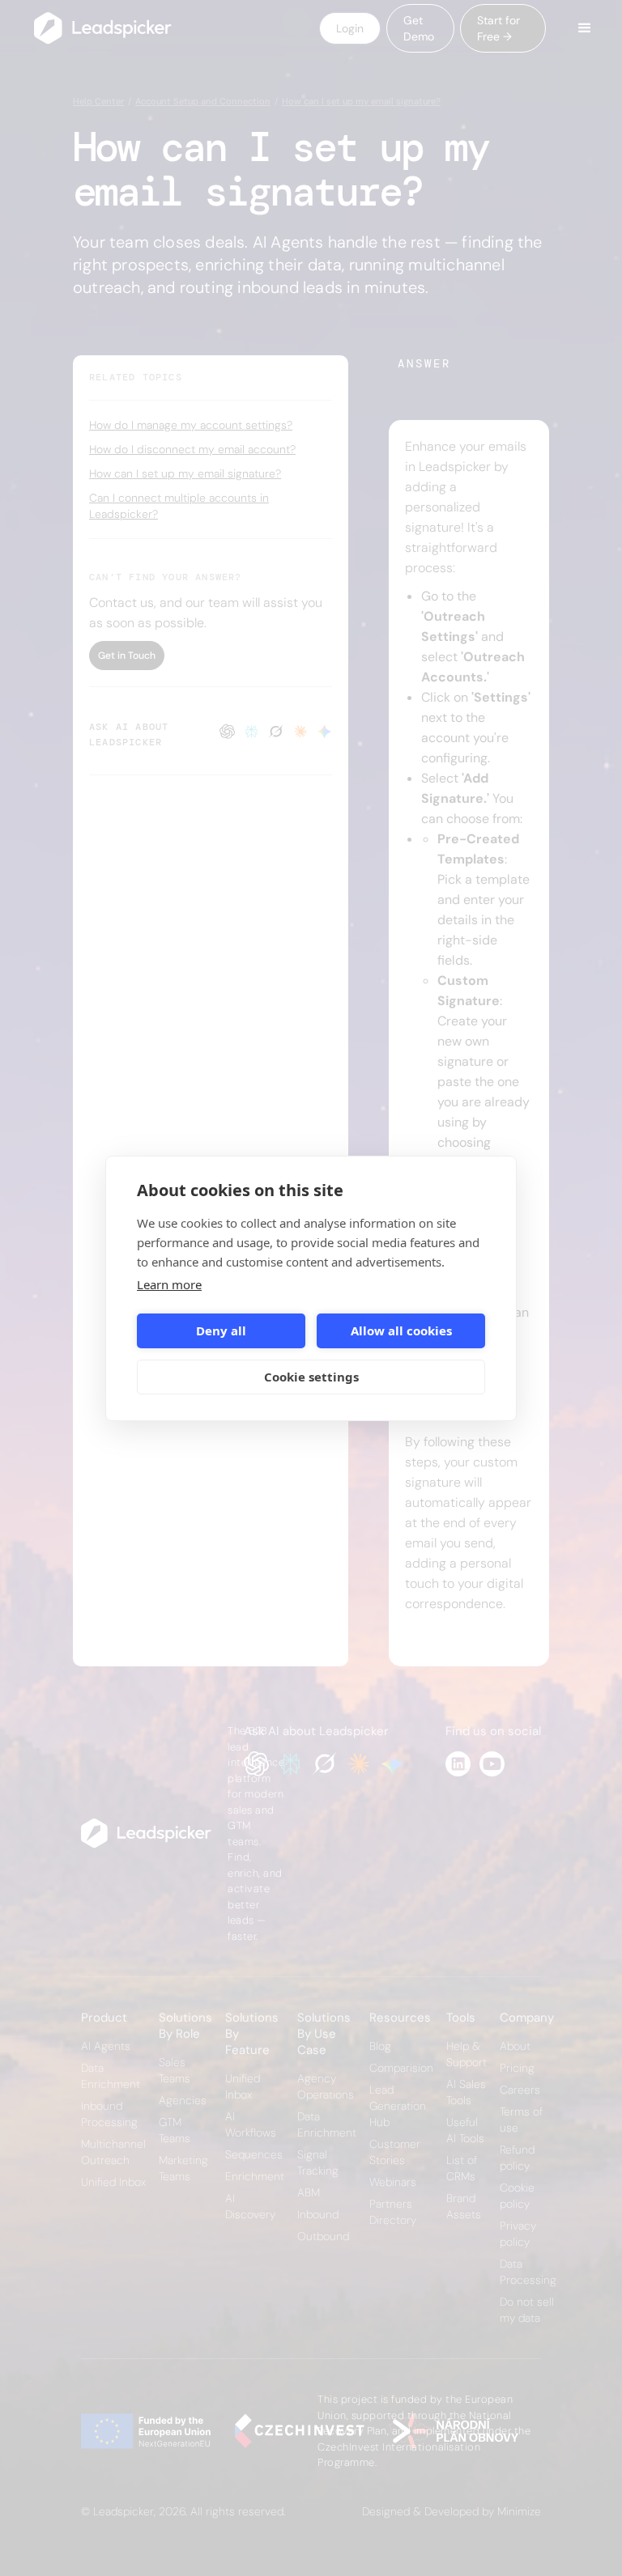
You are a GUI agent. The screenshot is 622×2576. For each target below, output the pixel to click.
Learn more (169, 1284)
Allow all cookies (401, 1330)
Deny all (221, 1330)
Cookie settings (311, 1377)
